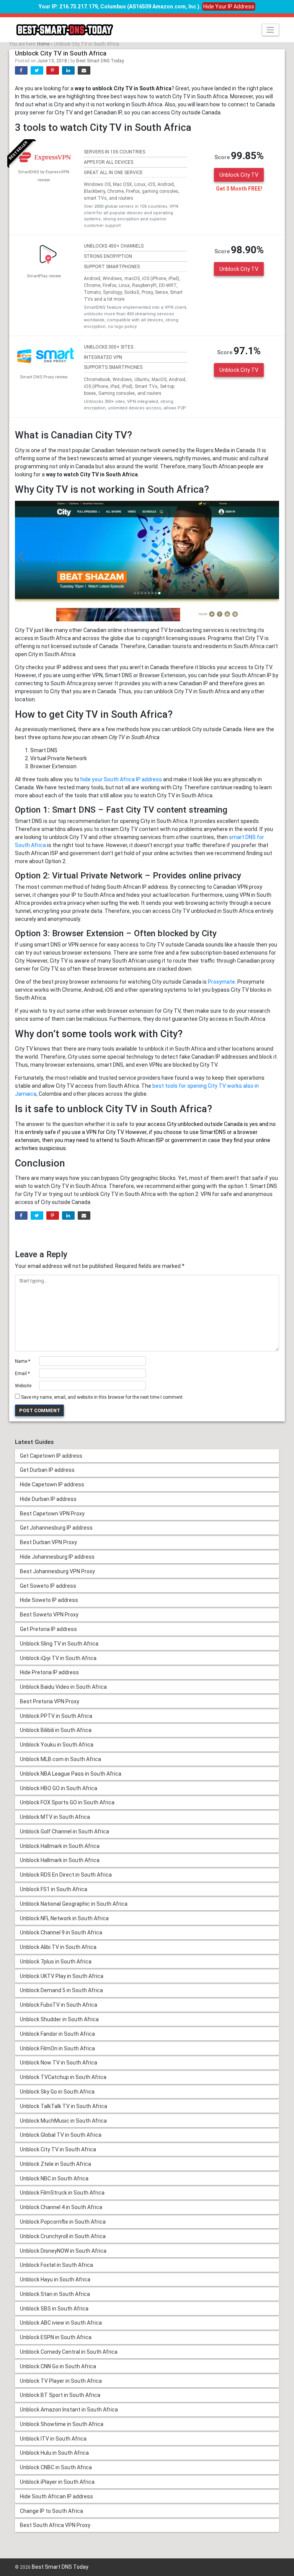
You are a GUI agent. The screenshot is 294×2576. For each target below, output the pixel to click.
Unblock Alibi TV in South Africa (58, 1947)
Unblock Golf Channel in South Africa (65, 1831)
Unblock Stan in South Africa (55, 2294)
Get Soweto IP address (48, 1586)
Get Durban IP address (47, 1470)
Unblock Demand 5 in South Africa (61, 1990)
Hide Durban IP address (48, 1499)
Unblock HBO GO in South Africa (59, 1788)
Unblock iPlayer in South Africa (57, 2482)
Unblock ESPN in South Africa (56, 2337)
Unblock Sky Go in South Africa (57, 2092)
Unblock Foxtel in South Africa (56, 2265)
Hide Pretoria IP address (49, 1672)
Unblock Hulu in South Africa (54, 2453)
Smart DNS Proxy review (44, 377)
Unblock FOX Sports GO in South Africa (67, 1802)
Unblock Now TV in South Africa (59, 2063)
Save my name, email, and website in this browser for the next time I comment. (102, 1397)
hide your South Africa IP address (121, 779)
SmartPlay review (44, 276)
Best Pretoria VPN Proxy (50, 1701)
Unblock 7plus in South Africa (56, 1962)
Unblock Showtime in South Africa (62, 2424)
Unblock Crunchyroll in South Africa (63, 2236)
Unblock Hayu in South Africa (55, 2279)
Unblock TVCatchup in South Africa (63, 2077)
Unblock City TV (239, 175)
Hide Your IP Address (229, 7)
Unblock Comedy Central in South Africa (69, 2352)
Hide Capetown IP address (52, 1484)
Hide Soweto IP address (49, 1600)
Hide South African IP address (56, 2496)
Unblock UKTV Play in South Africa (62, 1976)
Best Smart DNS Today (100, 61)
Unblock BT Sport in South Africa (60, 2395)
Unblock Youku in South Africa (57, 1745)
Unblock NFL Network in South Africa (64, 1918)
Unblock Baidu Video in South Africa (63, 1687)
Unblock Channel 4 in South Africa (61, 2207)
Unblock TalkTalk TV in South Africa (64, 2106)
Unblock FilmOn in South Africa (57, 2048)
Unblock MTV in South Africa (55, 1817)
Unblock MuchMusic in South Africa (63, 2121)
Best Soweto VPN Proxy (49, 1615)
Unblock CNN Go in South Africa (58, 2366)
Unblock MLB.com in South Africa (60, 1759)
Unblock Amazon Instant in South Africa (69, 2410)
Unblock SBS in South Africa (54, 2309)
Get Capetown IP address (51, 1456)
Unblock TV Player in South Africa (61, 2381)
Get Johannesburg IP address (56, 1528)
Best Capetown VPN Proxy (52, 1514)
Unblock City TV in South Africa (58, 2149)
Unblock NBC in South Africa (54, 2178)
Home (43, 44)
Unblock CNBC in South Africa (56, 2467)
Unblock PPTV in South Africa (56, 1716)
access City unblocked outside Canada (195, 1124)
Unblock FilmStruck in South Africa (62, 2193)
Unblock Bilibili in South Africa (56, 1730)
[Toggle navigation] (270, 30)
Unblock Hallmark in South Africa (60, 1846)
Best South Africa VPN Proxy (55, 2525)
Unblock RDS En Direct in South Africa (66, 1875)
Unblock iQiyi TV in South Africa (58, 1658)
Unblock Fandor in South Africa (57, 2034)
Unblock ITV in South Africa (53, 2439)
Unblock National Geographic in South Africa (74, 1904)
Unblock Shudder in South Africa (59, 2019)
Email (22, 1374)
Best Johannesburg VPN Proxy (57, 1571)
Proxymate (221, 982)
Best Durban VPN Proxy (48, 1542)
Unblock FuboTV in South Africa (59, 2005)
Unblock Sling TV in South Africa (59, 1644)
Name (23, 1361)
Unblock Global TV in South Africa (61, 2135)
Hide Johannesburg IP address (57, 1557)
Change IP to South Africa (51, 2511)
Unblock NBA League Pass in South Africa (71, 1774)
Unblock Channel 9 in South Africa (61, 1932)
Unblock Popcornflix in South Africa (63, 2222)
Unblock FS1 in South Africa (54, 1889)
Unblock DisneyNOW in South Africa (63, 2251)
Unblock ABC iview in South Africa (61, 2323)
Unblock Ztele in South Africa (56, 2164)
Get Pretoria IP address (48, 1629)
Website (23, 1386)
